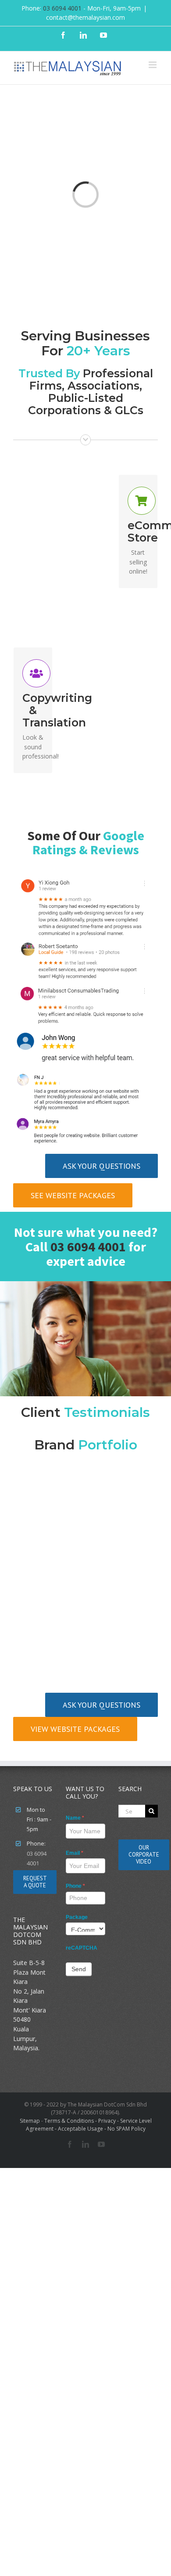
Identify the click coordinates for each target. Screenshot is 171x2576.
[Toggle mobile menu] (153, 65)
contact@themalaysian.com (85, 17)
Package (77, 1917)
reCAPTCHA (82, 1948)
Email (75, 1853)
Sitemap (30, 2121)
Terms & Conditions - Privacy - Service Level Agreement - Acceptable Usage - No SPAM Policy (89, 2125)
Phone (75, 1886)
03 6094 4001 (62, 8)
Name (75, 1818)
